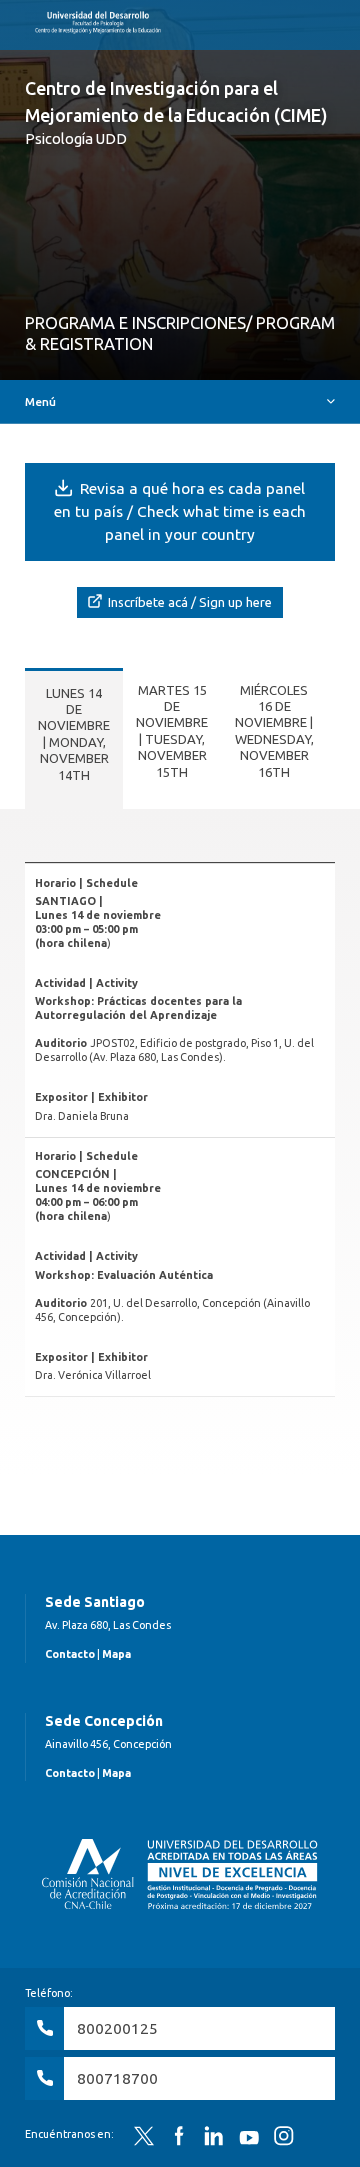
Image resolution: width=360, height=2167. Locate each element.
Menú (40, 401)
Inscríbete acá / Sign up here (188, 602)
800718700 (117, 2078)
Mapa (116, 1654)
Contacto (70, 1654)
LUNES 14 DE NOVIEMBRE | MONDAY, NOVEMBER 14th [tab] (74, 734)
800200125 (117, 2028)
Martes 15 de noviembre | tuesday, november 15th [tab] (172, 731)
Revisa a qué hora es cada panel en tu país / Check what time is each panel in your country (180, 511)
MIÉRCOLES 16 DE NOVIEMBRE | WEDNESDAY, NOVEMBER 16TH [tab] (274, 731)
